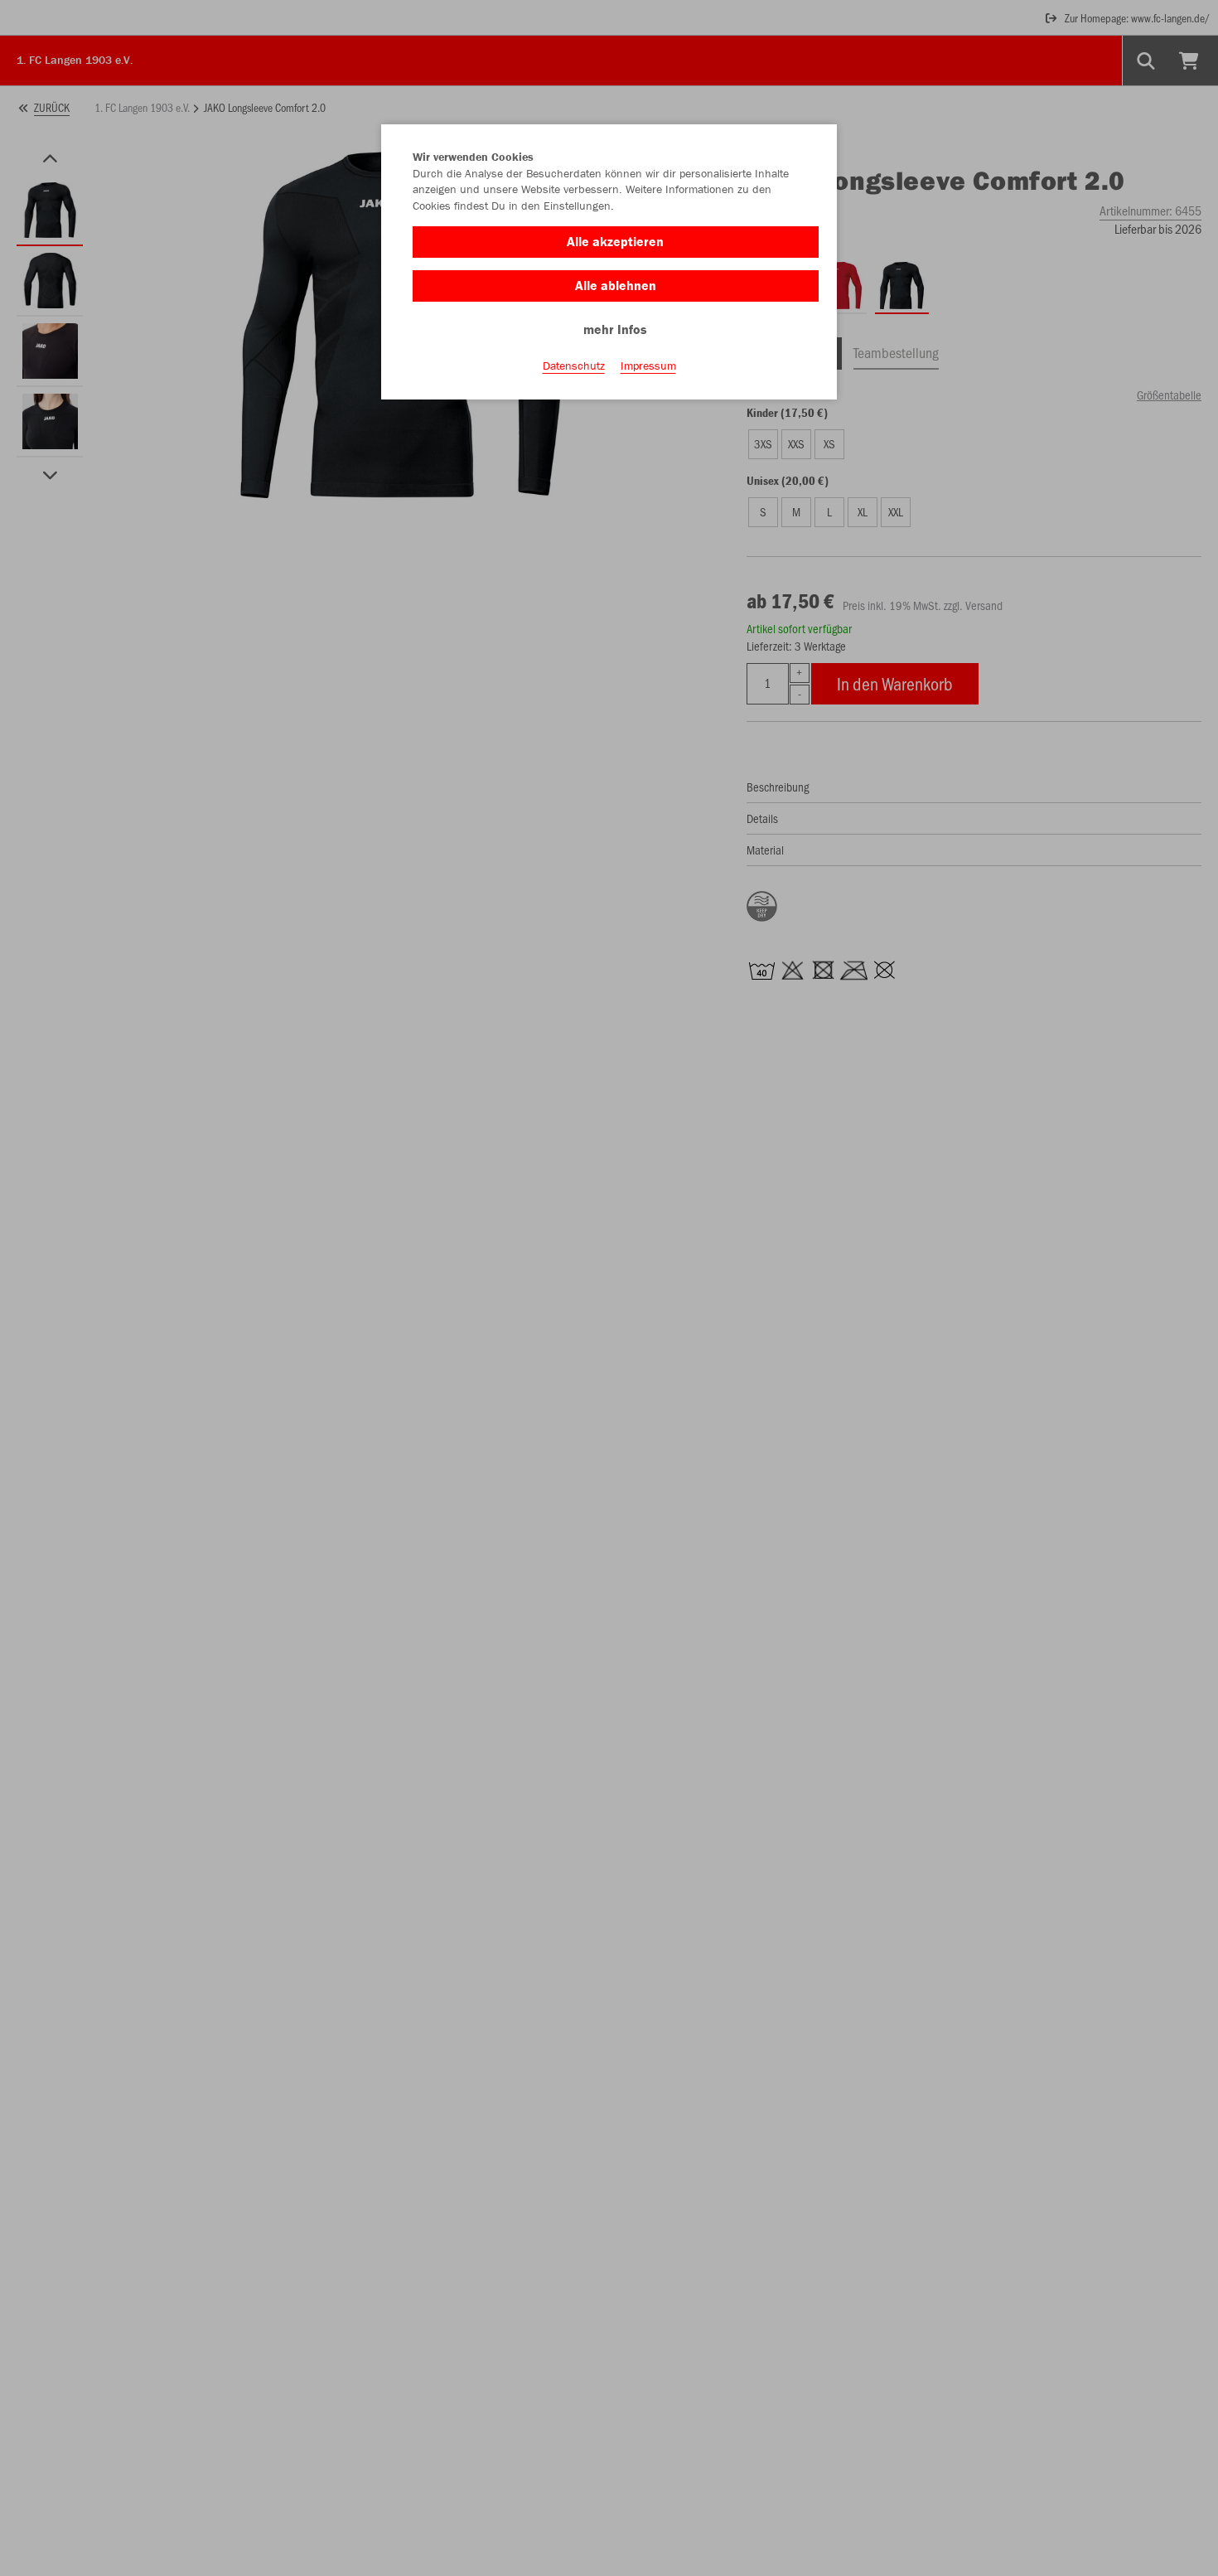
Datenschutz (574, 366)
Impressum (648, 366)
